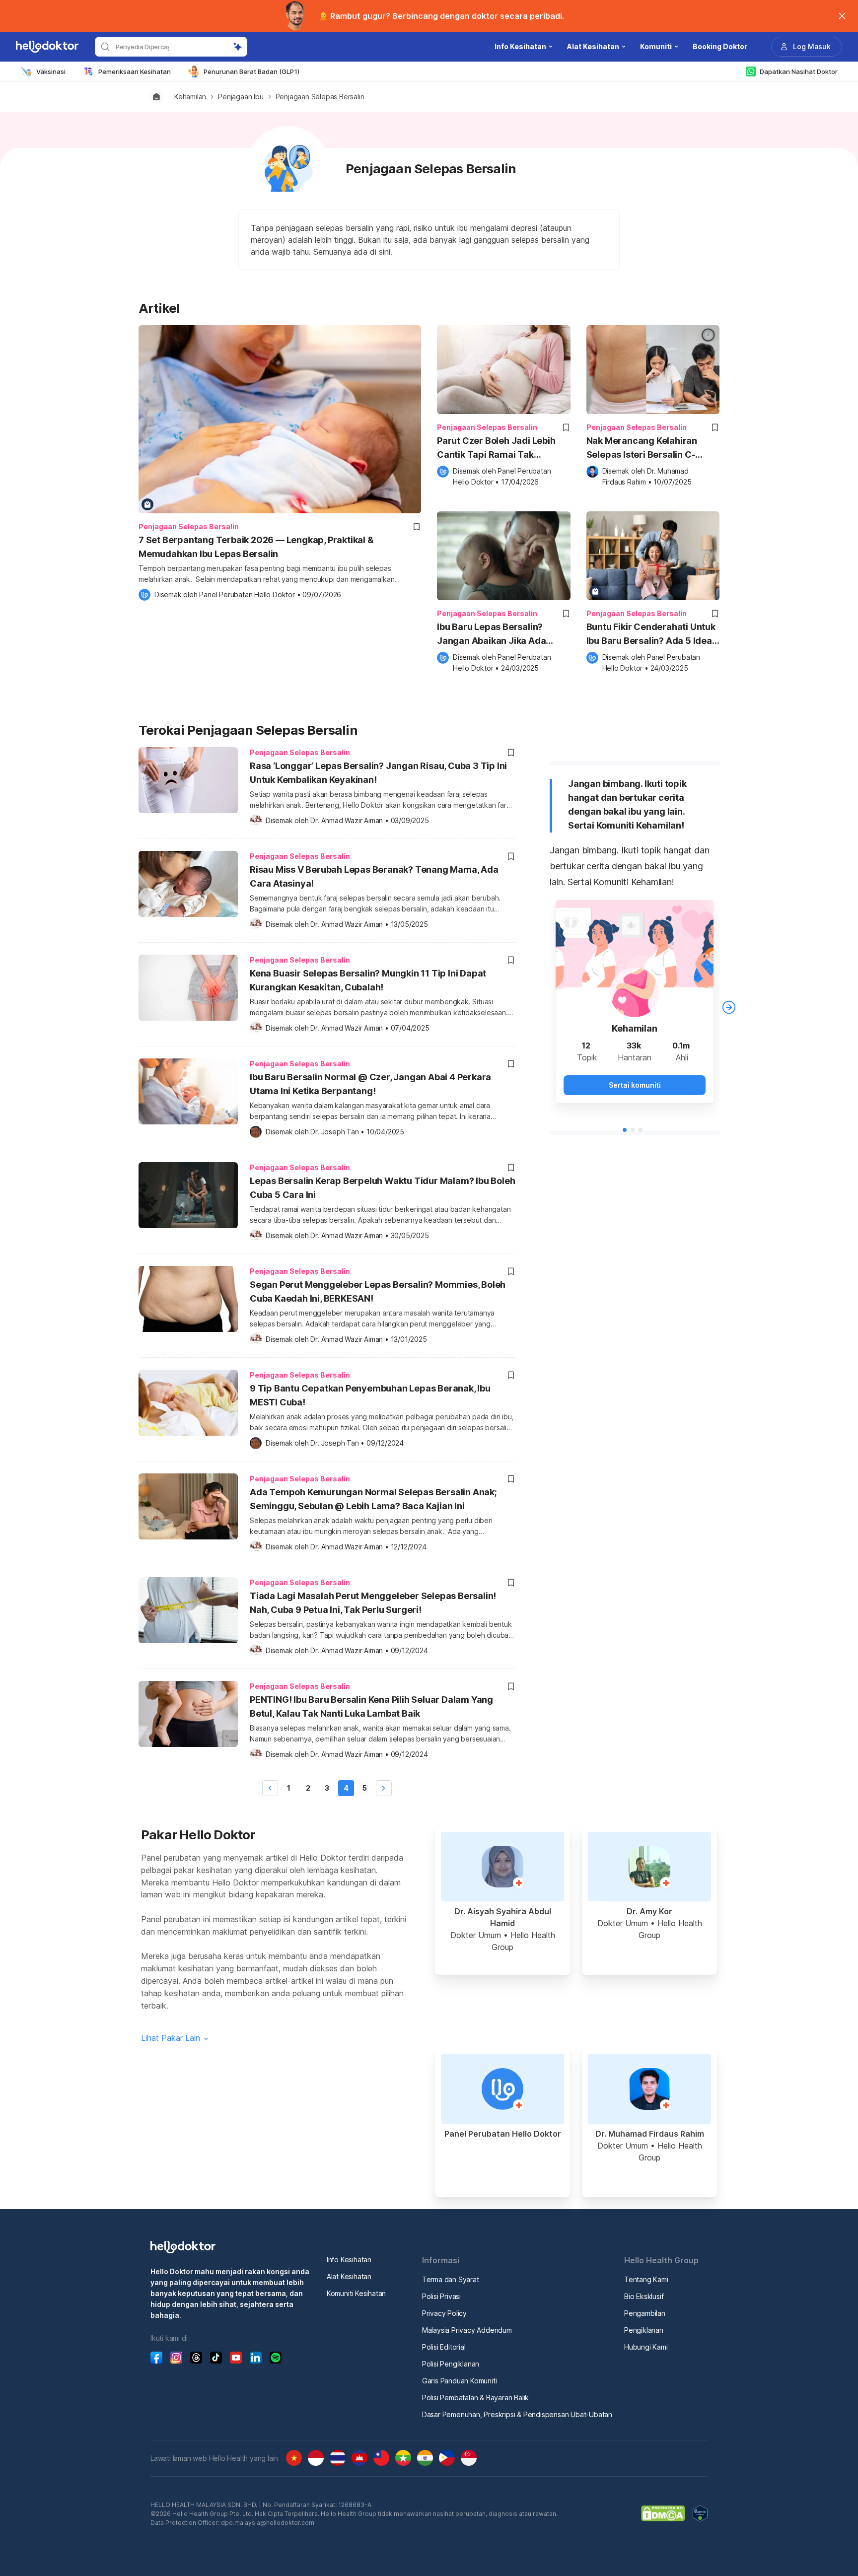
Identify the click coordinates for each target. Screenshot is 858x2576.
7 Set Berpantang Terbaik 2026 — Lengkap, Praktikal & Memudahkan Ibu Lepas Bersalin (256, 547)
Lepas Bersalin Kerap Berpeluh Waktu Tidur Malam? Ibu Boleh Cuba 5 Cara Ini (382, 1188)
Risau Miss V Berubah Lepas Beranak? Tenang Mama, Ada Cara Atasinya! (374, 876)
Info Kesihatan (349, 2260)
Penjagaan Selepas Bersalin (320, 97)
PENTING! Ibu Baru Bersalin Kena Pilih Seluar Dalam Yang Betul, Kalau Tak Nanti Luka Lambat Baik (371, 1706)
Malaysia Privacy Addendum (467, 2330)
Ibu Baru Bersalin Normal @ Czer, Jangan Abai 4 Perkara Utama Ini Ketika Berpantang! (370, 1084)
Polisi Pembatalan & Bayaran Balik (475, 2398)
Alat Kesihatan (349, 2276)
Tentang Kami (646, 2279)
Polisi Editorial (444, 2347)
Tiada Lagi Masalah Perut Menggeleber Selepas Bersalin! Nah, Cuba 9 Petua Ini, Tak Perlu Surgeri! (373, 1603)
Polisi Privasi (441, 2296)
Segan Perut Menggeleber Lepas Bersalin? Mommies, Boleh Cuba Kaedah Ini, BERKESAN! (378, 1291)
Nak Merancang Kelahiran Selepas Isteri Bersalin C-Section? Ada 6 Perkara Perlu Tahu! (649, 449)
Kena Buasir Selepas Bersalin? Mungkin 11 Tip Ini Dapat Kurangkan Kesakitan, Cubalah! (368, 980)
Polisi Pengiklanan (451, 2364)
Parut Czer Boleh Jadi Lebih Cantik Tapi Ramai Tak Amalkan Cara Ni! (496, 449)
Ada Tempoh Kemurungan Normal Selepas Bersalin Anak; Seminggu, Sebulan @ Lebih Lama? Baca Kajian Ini (373, 1499)
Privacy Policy (444, 2313)
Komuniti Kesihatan (356, 2293)
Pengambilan (645, 2313)
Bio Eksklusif (644, 2296)
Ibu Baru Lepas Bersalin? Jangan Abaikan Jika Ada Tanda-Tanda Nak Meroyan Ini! (503, 635)
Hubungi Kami (646, 2347)
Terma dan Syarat (451, 2279)
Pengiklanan (644, 2330)
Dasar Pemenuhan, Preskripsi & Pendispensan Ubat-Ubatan (517, 2414)
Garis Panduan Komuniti (460, 2381)
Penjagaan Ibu (241, 97)
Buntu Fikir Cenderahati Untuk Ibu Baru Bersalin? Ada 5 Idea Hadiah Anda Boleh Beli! (651, 635)
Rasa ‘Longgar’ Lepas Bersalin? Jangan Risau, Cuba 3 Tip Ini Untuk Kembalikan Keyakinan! (378, 773)
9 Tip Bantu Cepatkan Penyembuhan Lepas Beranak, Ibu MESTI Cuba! (370, 1395)
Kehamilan (190, 97)
